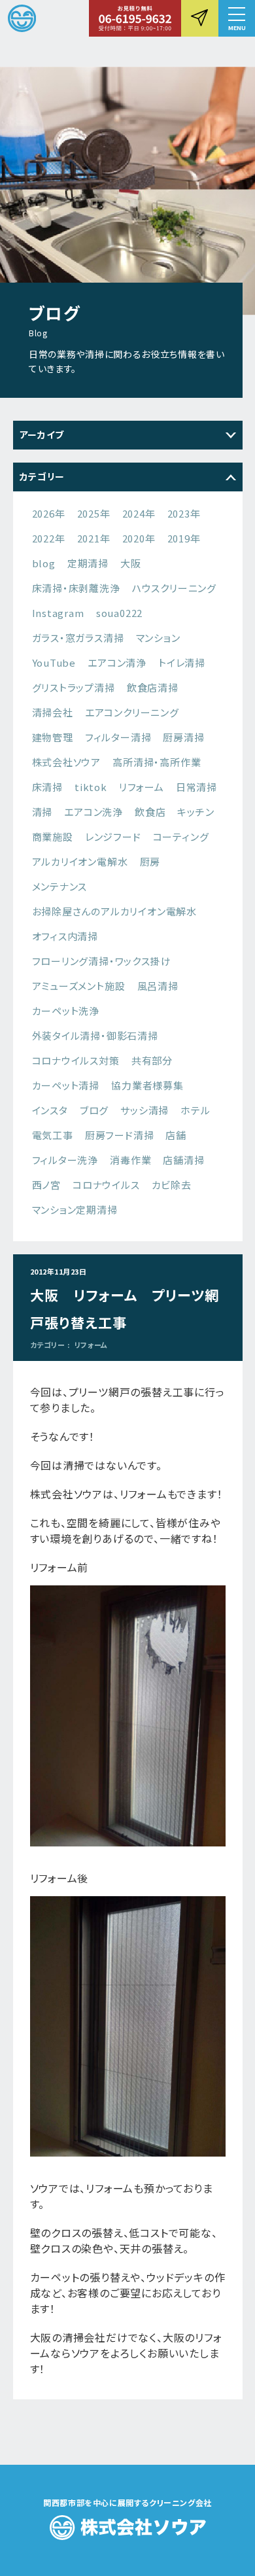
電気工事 (53, 1135)
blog (44, 563)
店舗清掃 (183, 1160)
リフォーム (142, 787)
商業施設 (53, 837)
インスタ (50, 1110)
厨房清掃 (183, 737)
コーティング (181, 837)
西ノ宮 (46, 1185)
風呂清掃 (158, 986)
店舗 (176, 1135)
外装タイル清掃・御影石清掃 (95, 1035)
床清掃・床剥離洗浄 (76, 588)
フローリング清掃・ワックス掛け (102, 961)
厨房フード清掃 (120, 1135)
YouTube (54, 662)
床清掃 (47, 787)
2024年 (139, 513)
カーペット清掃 (66, 1085)
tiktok (91, 787)
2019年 (184, 538)
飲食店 (150, 812)
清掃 (42, 812)
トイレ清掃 (182, 662)
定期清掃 (88, 563)
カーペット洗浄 (66, 1011)
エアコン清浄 (117, 662)
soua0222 (119, 613)
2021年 (94, 538)
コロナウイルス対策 (76, 1060)
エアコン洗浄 (93, 812)
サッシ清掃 (144, 1110)
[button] (237, 18)
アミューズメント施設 (79, 986)
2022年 (49, 538)
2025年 (94, 513)
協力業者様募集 (147, 1085)
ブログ (94, 1110)
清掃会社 (53, 712)
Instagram (58, 613)
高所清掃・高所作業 (157, 762)
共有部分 (152, 1060)
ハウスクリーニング (174, 588)
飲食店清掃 (153, 687)
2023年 (184, 513)
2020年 (139, 538)
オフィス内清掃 (65, 936)
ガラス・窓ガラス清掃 (78, 638)
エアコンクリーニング (132, 712)
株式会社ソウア (67, 762)
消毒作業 (130, 1160)
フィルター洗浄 (65, 1160)
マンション (158, 638)
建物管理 (53, 737)
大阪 (131, 563)
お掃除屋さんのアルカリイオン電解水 (115, 911)
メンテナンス (60, 886)
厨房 (150, 861)
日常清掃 (196, 787)
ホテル (195, 1110)
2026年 (49, 513)
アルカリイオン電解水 (80, 861)
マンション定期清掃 (75, 1209)
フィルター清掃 (118, 737)
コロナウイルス (106, 1185)
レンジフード (113, 837)
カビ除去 (172, 1185)
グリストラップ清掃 (74, 687)
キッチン (195, 812)
